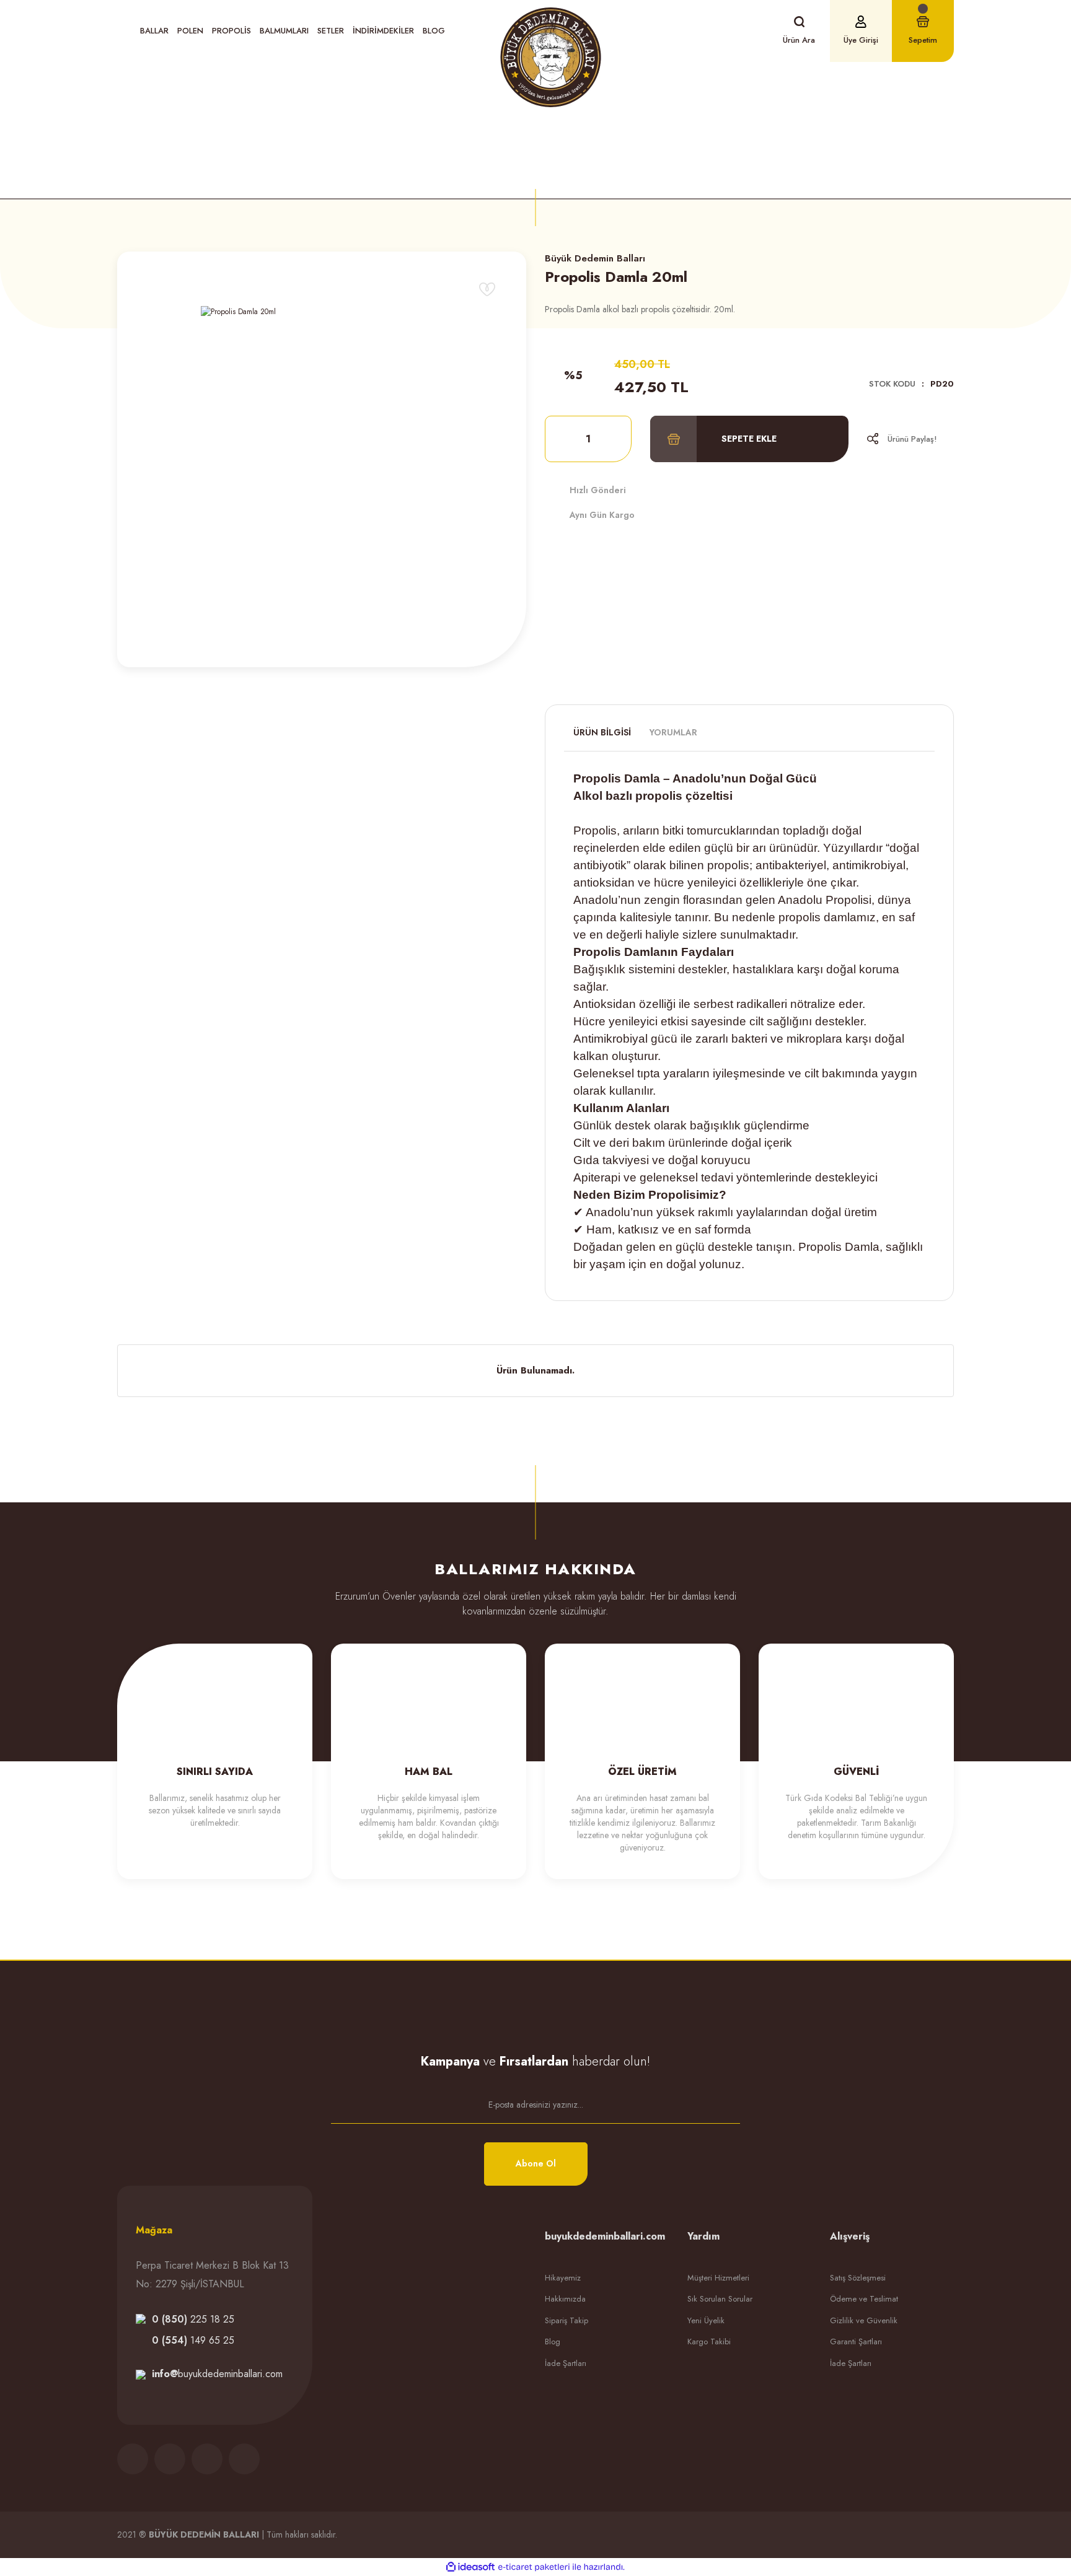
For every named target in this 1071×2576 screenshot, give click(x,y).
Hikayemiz (563, 2278)
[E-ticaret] (534, 2567)
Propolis (535, 173)
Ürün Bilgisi (602, 732)
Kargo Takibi (709, 2342)
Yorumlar (673, 732)
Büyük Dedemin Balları (595, 258)
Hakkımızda (565, 2299)
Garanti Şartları (856, 2342)
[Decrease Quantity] (562, 439)
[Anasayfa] (452, 136)
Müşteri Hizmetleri (718, 2278)
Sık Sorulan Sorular (720, 2299)
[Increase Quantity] (614, 439)
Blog (434, 31)
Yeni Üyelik (706, 2320)
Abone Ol (536, 2163)
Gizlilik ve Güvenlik (864, 2320)
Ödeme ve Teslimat (864, 2299)
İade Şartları (566, 2363)
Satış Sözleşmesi (858, 2278)
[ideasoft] (470, 2567)
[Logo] (551, 57)
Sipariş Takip (566, 2320)
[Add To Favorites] (487, 289)
